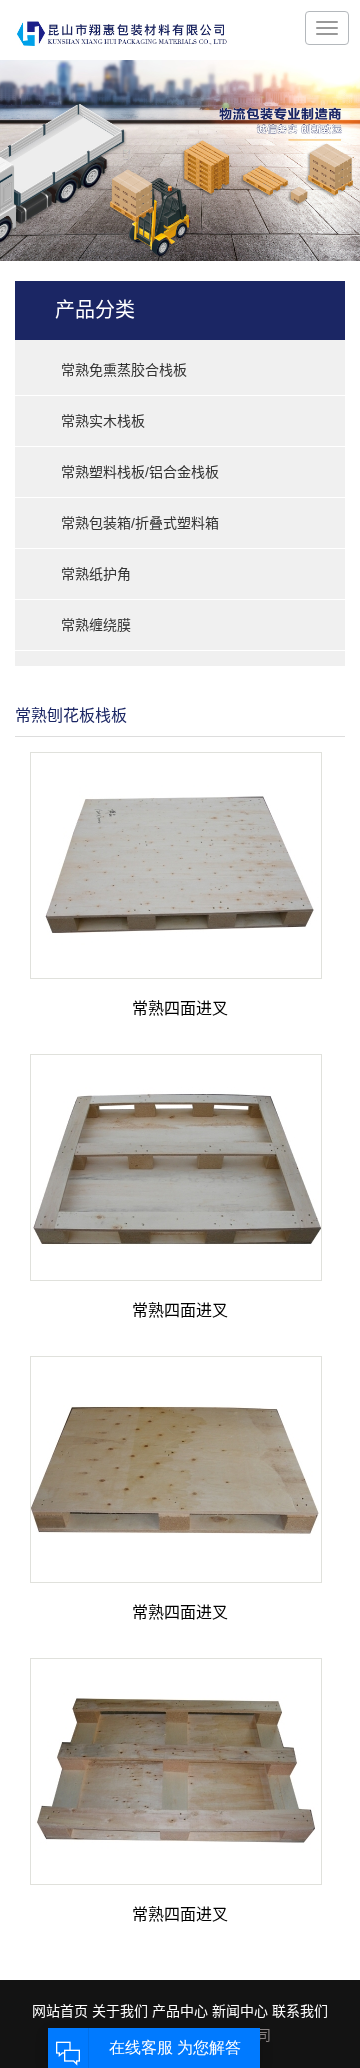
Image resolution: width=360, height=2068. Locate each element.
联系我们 (300, 2011)
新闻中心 (240, 2011)
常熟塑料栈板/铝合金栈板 (140, 472)
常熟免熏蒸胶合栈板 (124, 370)
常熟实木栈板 (103, 421)
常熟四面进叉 (180, 1008)
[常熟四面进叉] (176, 865)
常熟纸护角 (96, 574)
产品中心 (180, 2011)
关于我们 (120, 2011)
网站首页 (60, 2011)
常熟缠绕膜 (96, 625)
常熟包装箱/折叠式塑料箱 (140, 523)
